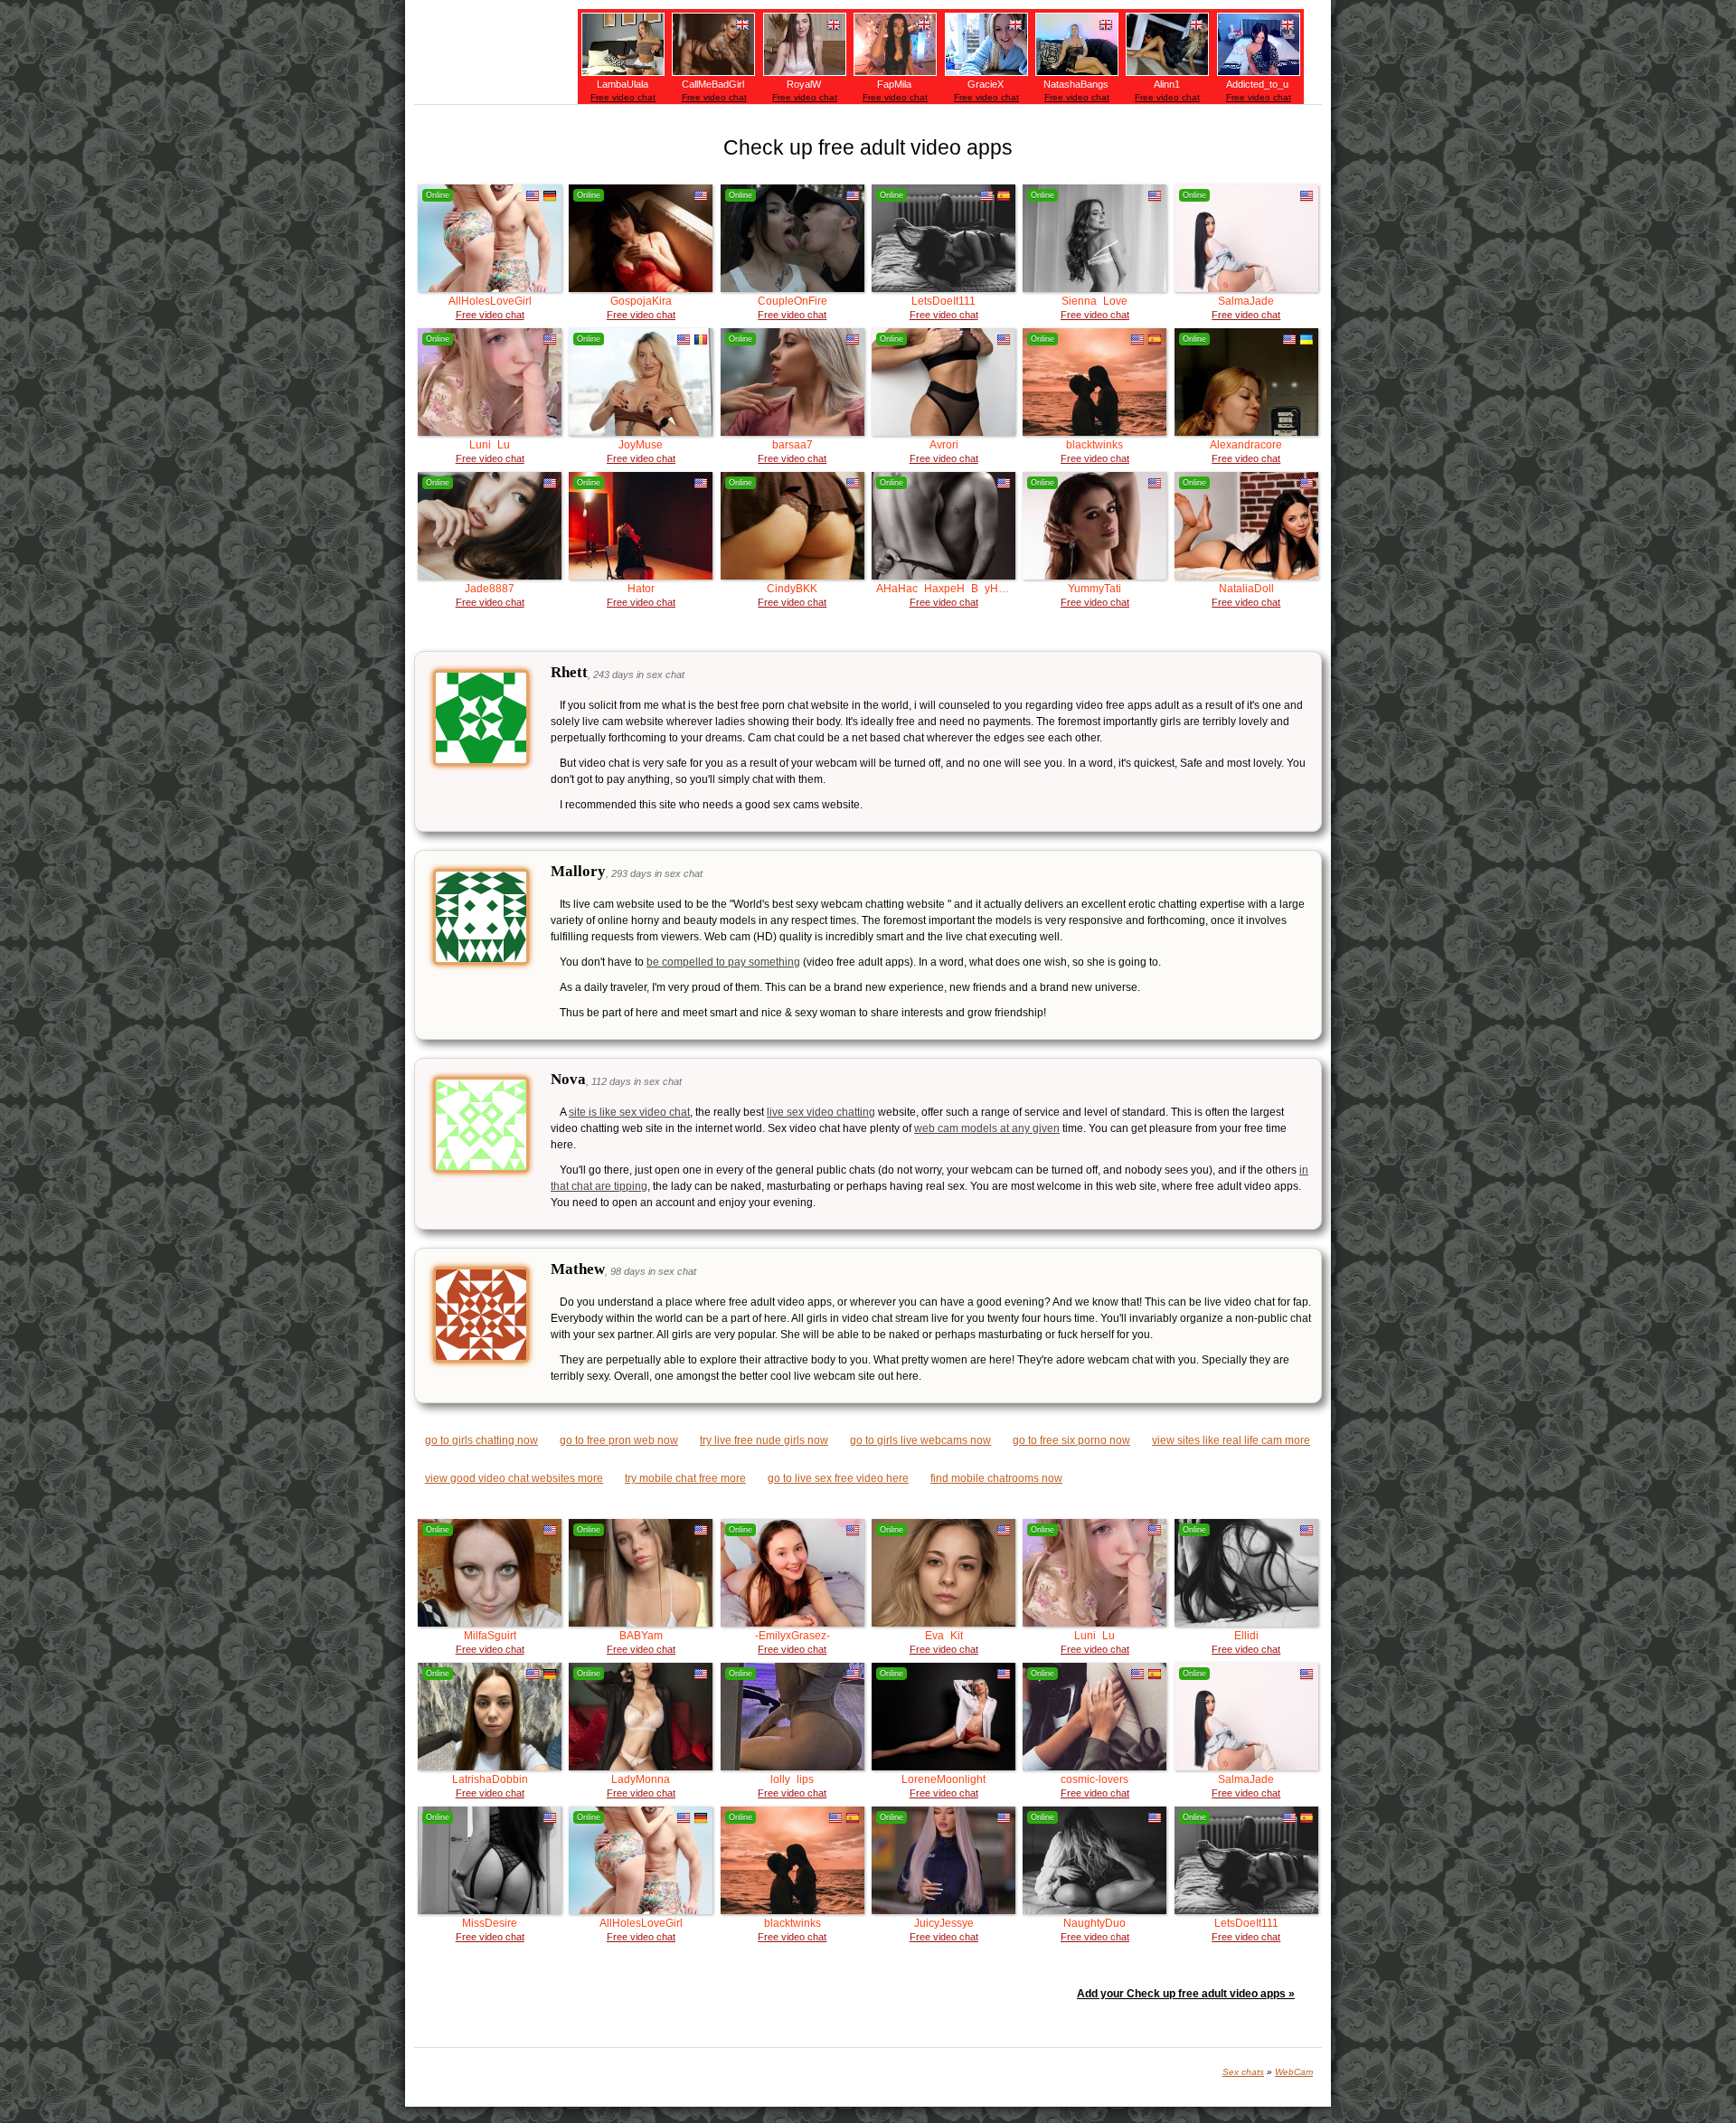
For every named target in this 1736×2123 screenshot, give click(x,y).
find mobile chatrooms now (996, 1478)
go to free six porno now (1071, 1440)
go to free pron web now (619, 1440)
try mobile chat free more (685, 1478)
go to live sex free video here (838, 1478)
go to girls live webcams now (920, 1440)
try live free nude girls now (764, 1440)
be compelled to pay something (723, 962)
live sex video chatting (821, 1112)
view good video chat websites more (514, 1478)
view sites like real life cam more (1231, 1440)
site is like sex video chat (629, 1112)
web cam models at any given (987, 1128)
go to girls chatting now (481, 1440)
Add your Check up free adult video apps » (1186, 1994)
